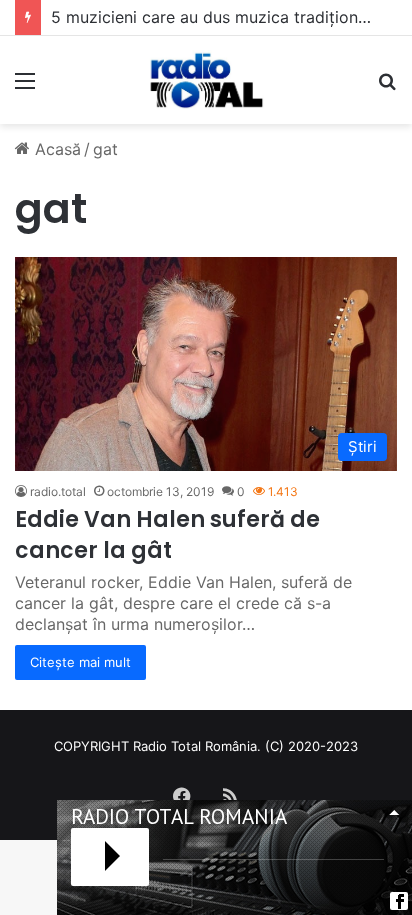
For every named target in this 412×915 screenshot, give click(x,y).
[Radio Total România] (206, 80)
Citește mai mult (80, 662)
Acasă (55, 149)
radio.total (58, 491)
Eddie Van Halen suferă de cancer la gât (167, 535)
